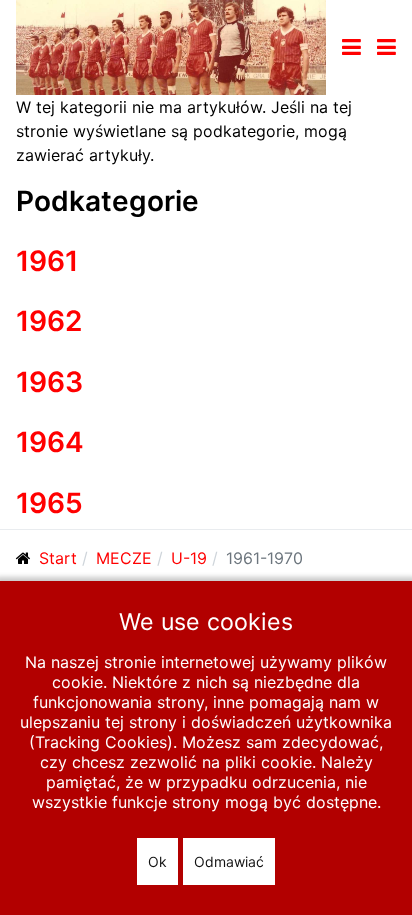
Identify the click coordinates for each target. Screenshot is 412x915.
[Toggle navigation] (351, 47)
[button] (386, 47)
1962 (49, 321)
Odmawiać (229, 861)
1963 (49, 382)
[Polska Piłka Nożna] (171, 46)
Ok (157, 861)
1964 (50, 442)
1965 (49, 503)
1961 (47, 261)
